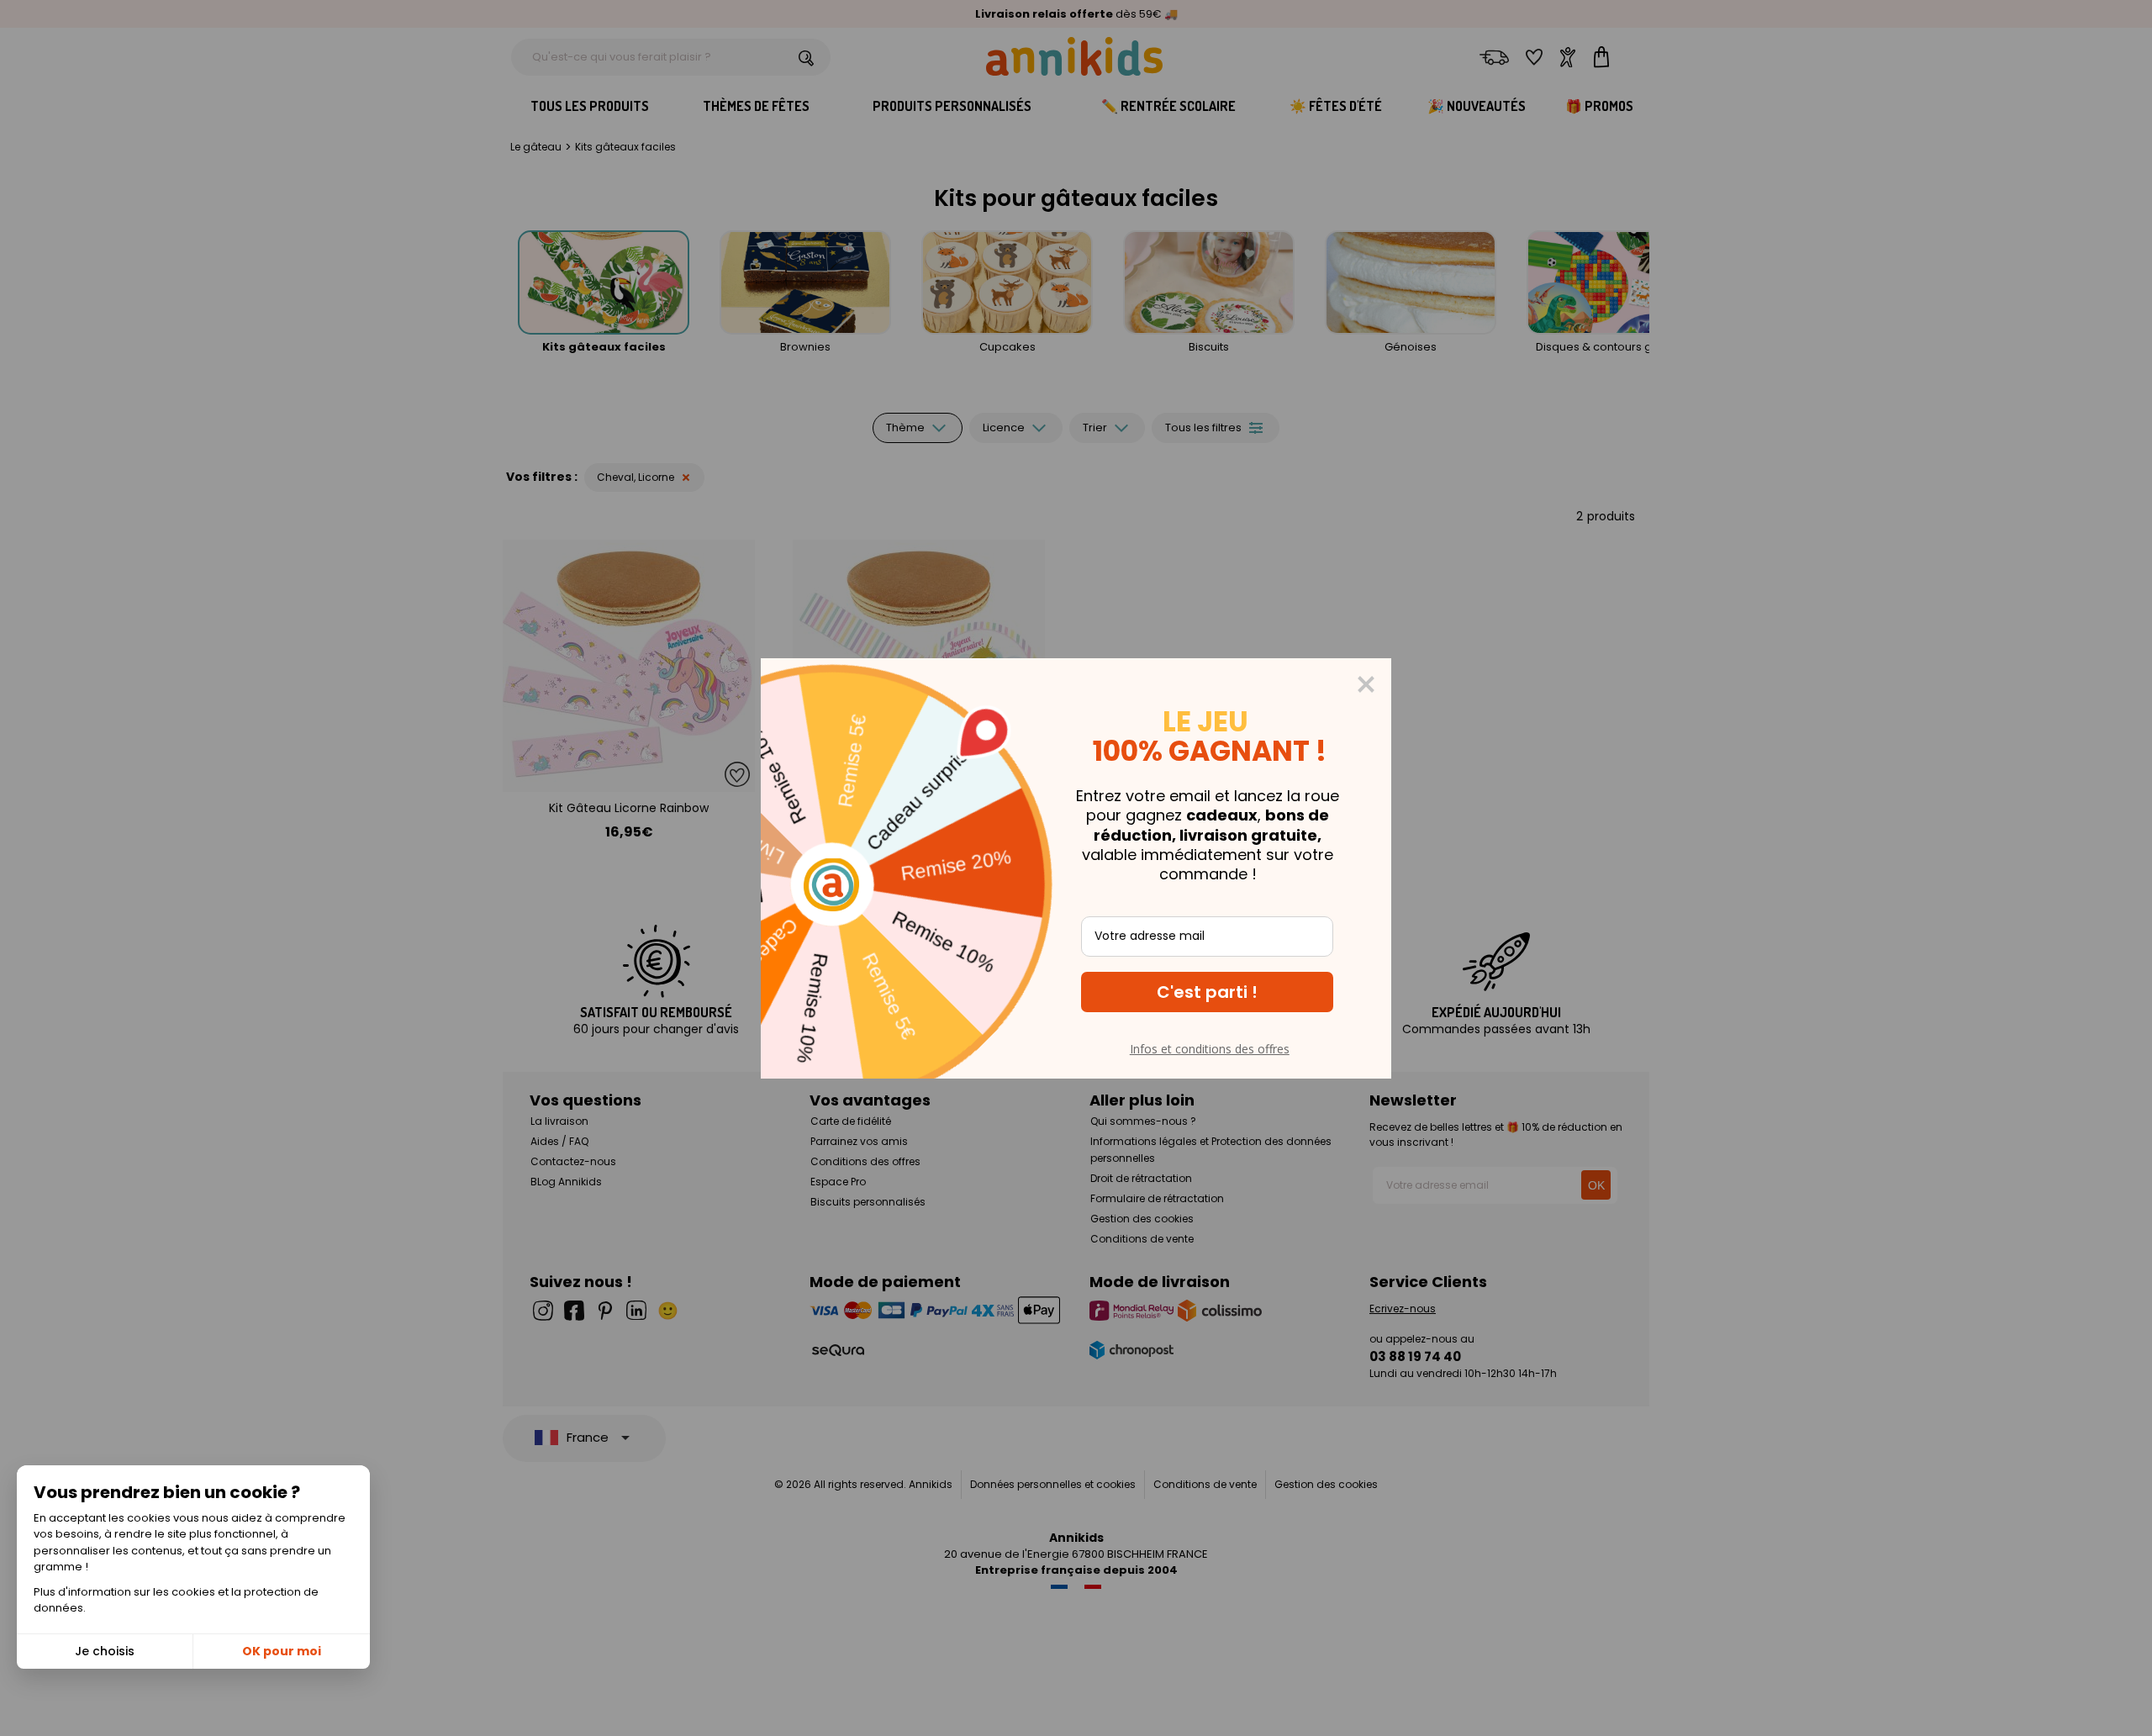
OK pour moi (282, 1651)
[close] (1366, 684)
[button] (1207, 992)
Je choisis (105, 1651)
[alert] (1076, 868)
